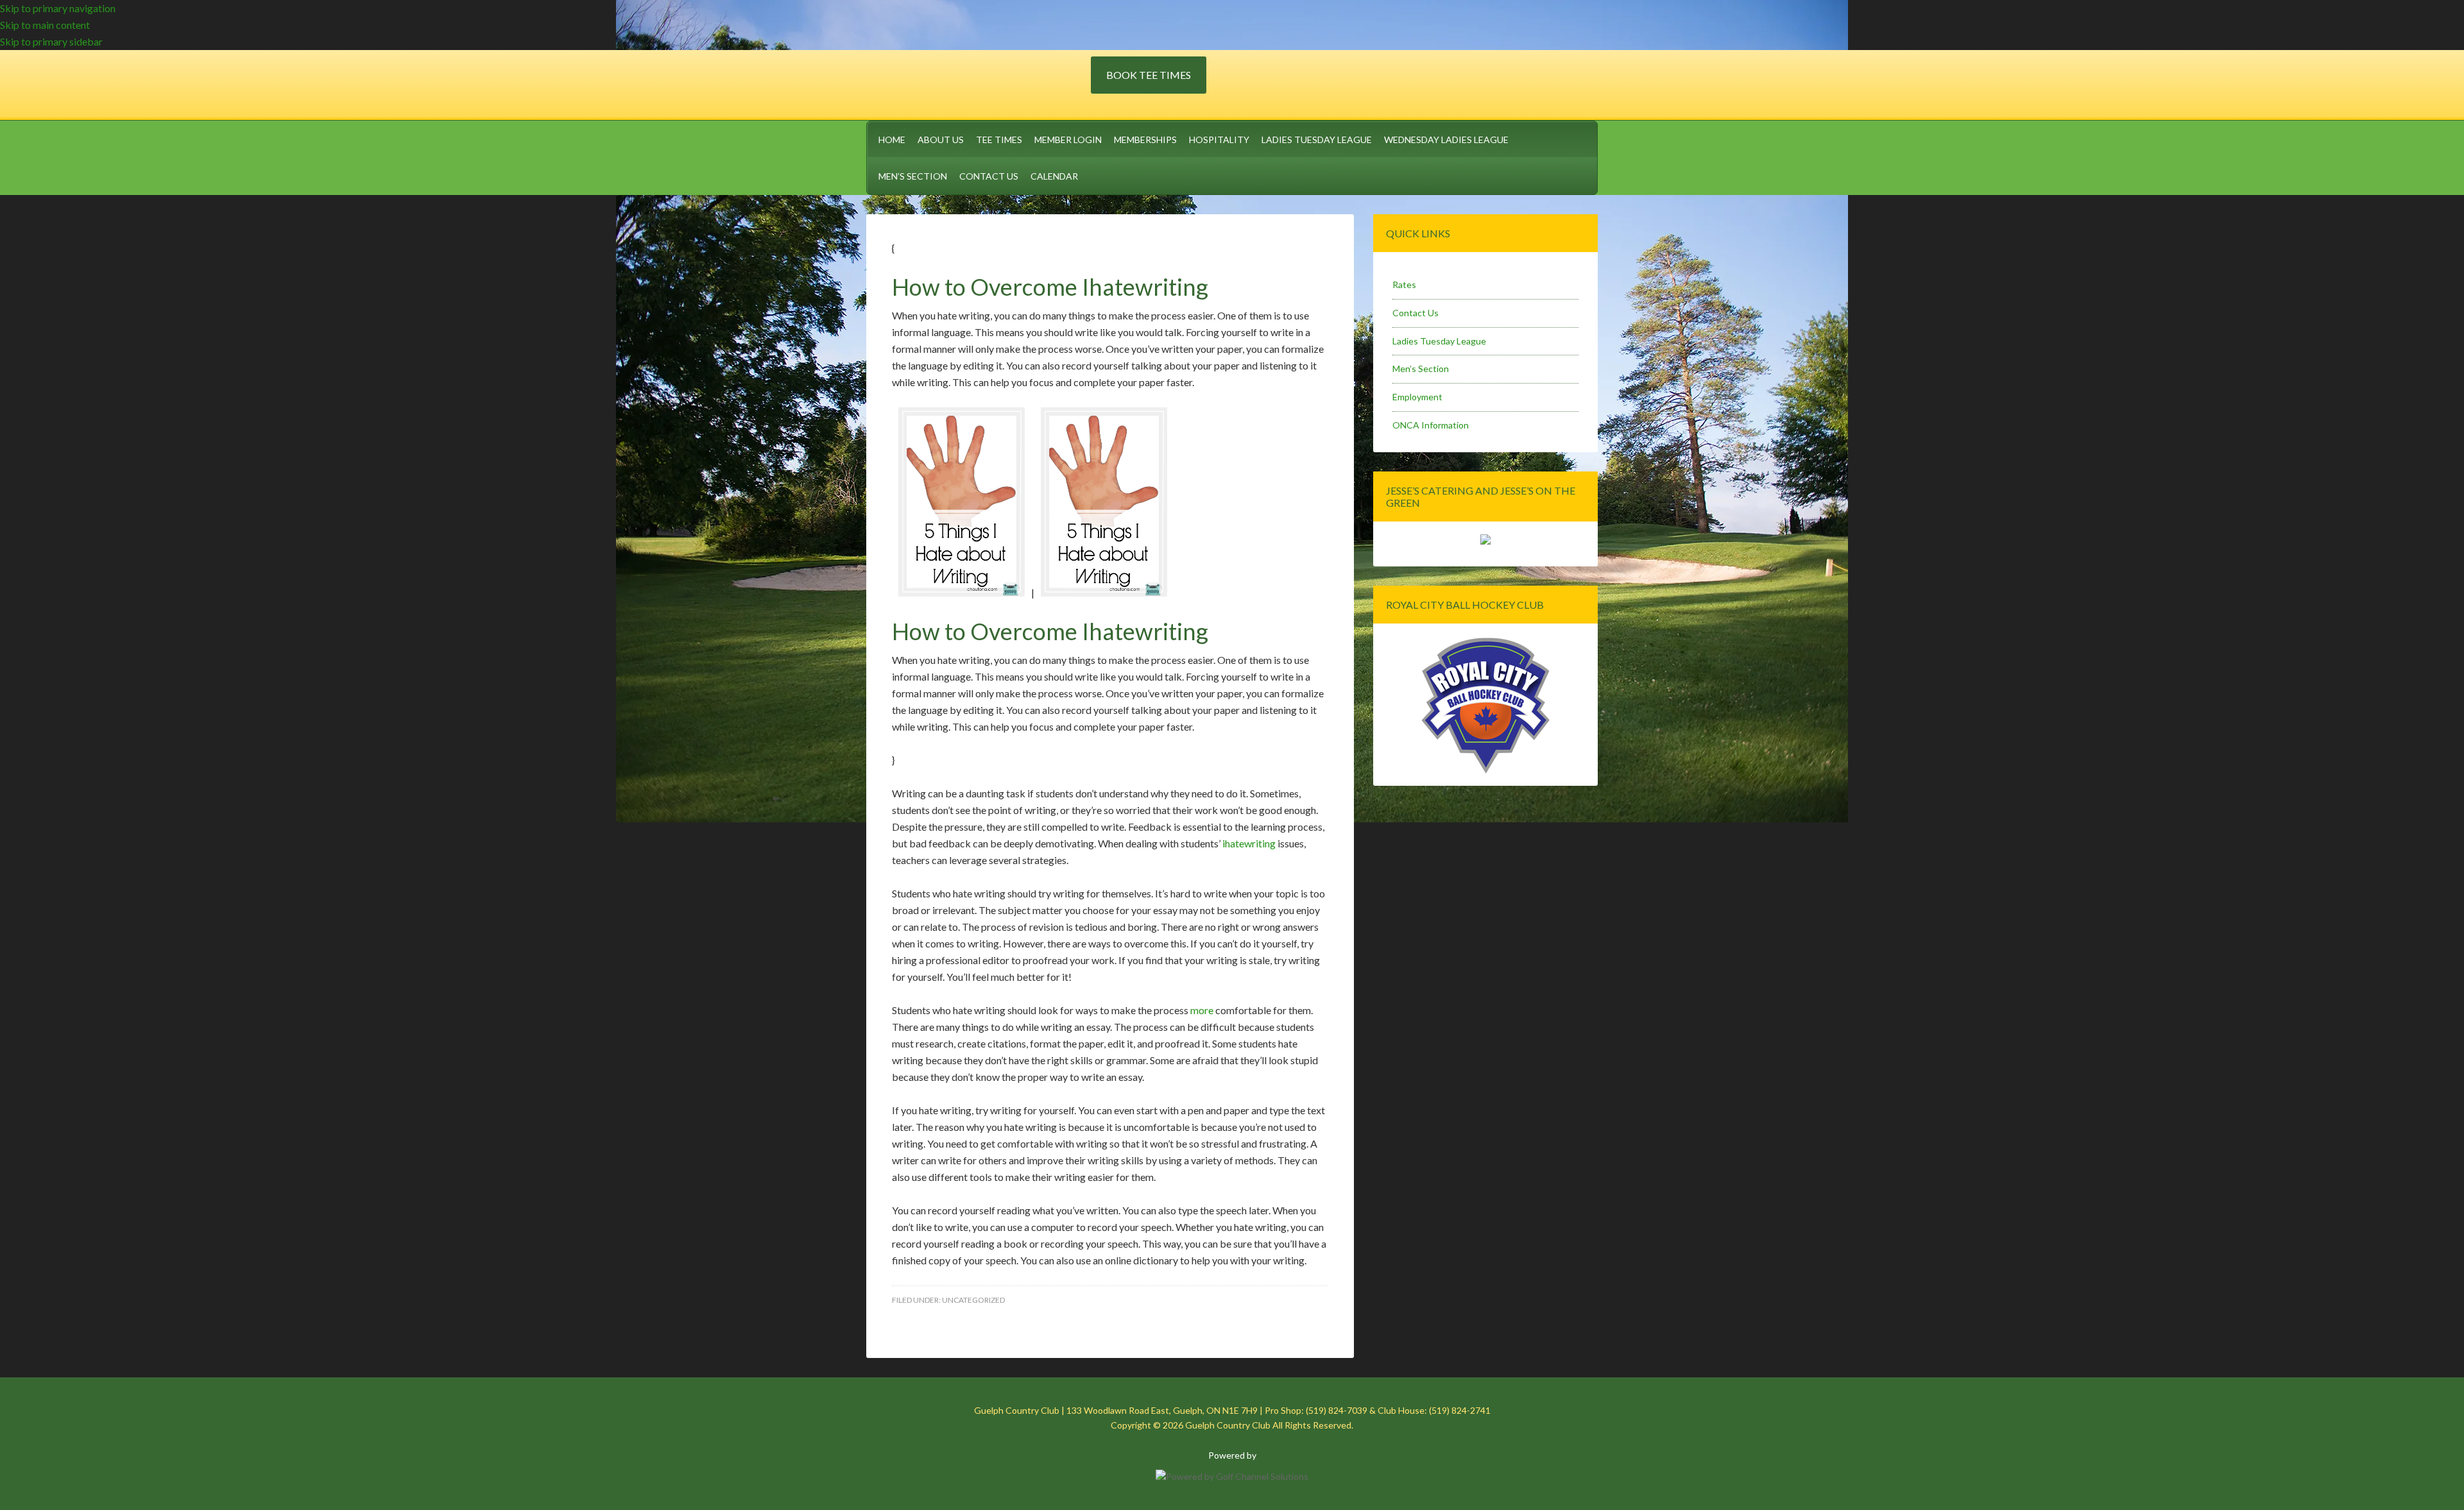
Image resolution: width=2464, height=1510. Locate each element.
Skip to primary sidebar (51, 41)
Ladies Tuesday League (1439, 341)
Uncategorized (973, 1300)
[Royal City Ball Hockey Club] (1485, 771)
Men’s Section (1421, 369)
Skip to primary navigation (58, 8)
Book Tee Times (1149, 75)
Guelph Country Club (979, 83)
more (1202, 1010)
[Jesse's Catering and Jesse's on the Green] (1485, 541)
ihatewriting (1249, 843)
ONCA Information (1431, 425)
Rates (1404, 284)
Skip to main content (45, 25)
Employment (1417, 397)
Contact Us (1416, 313)
